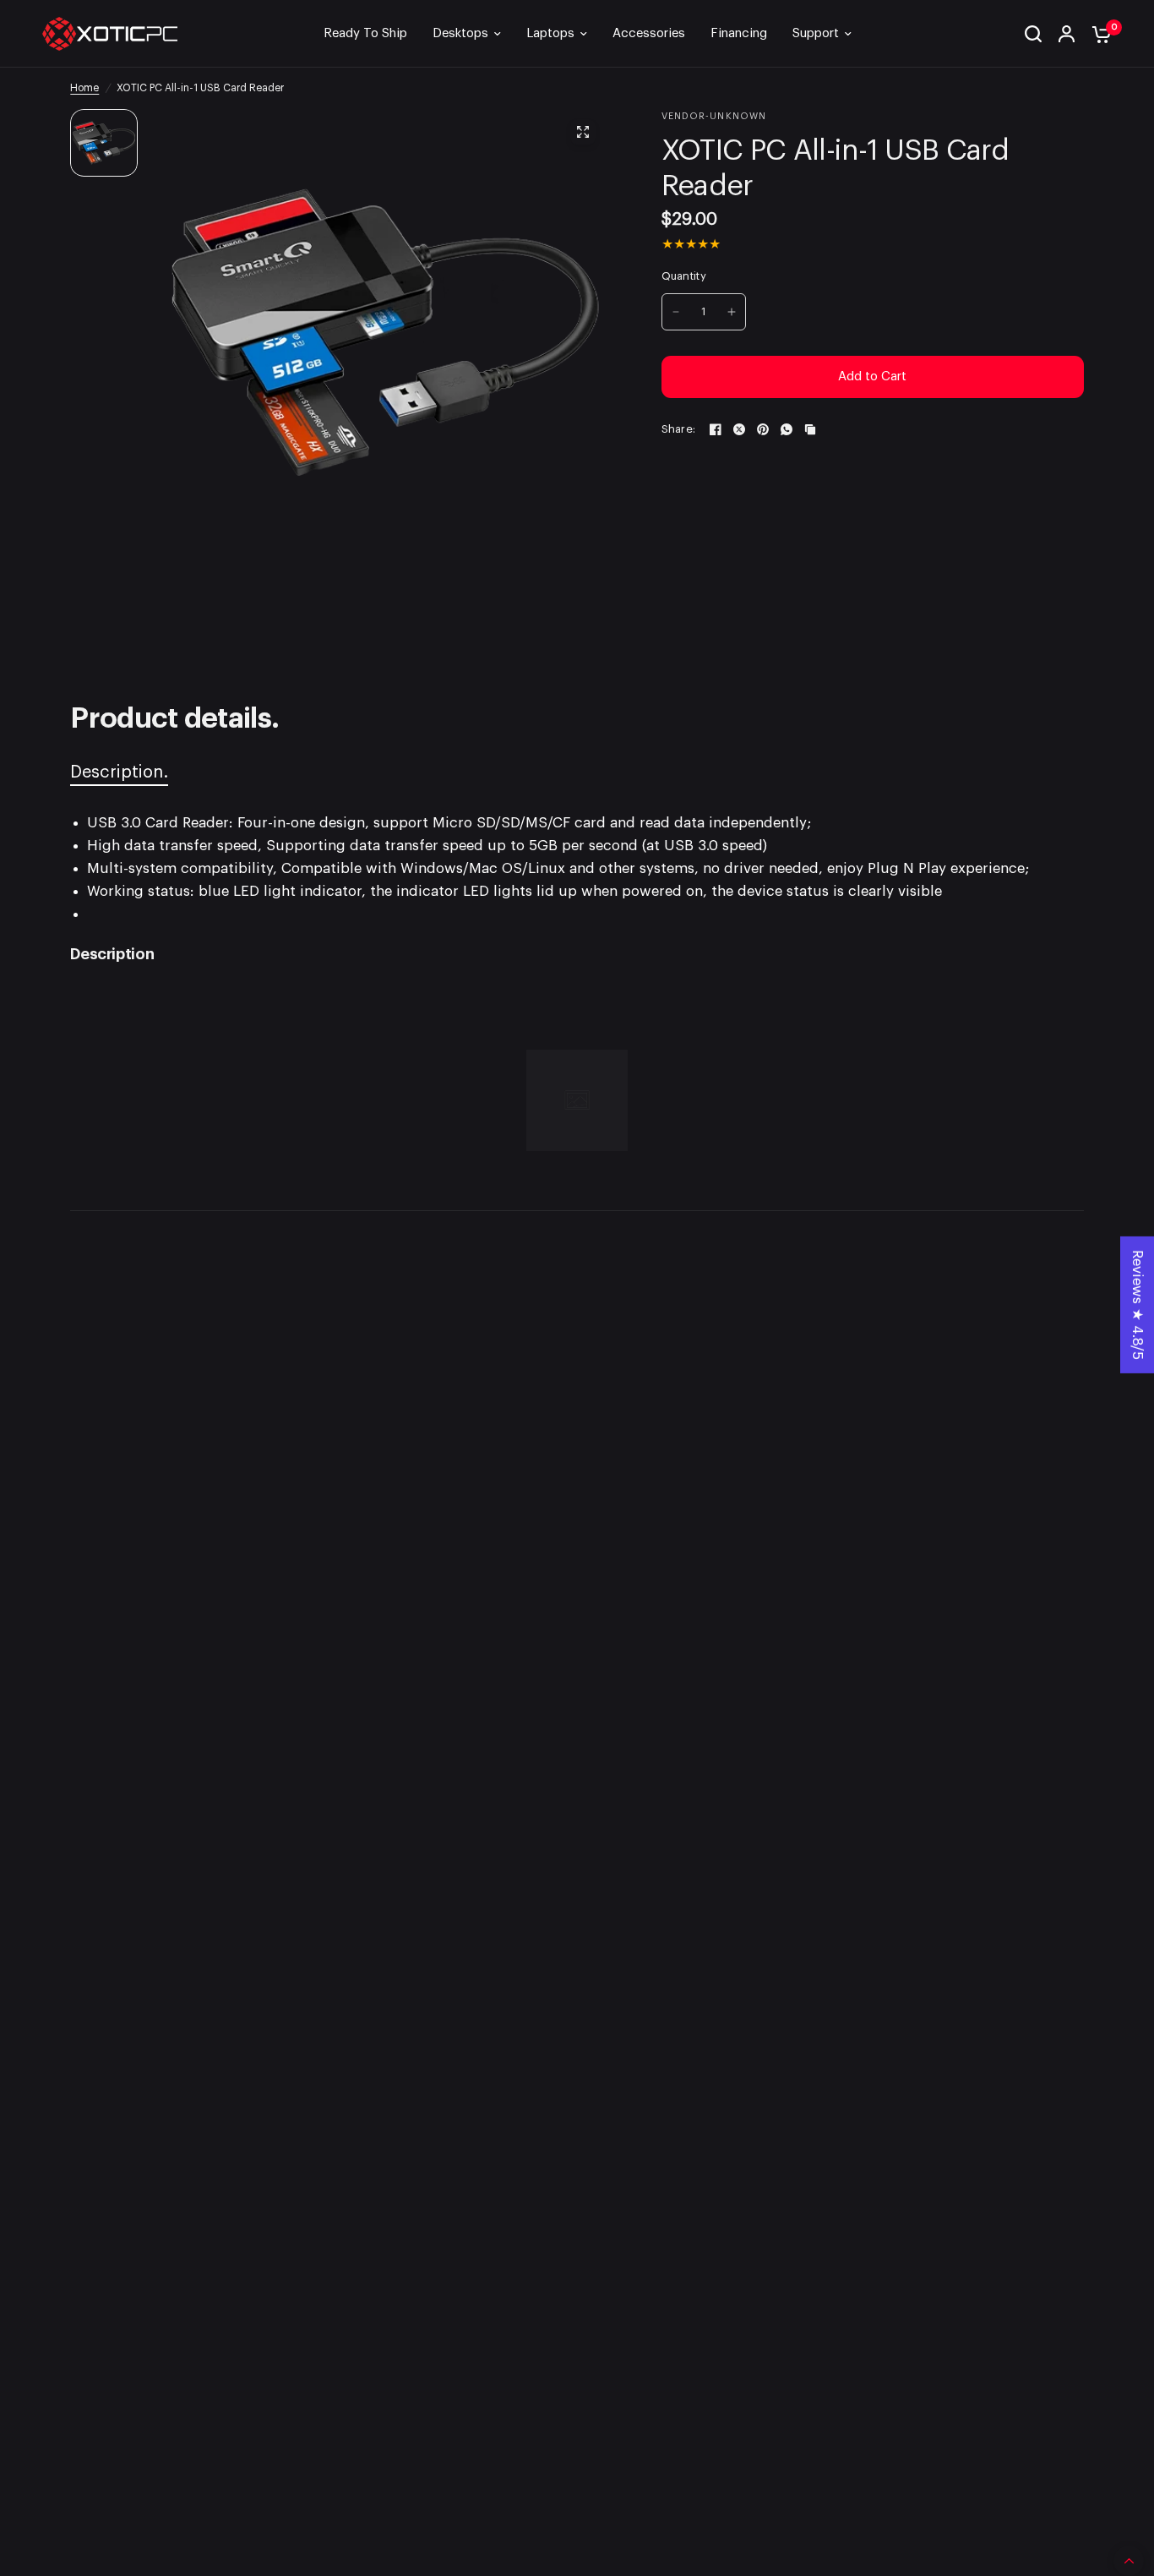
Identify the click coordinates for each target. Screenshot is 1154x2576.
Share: (679, 429)
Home (84, 88)
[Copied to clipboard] (810, 429)
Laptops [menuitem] (550, 33)
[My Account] (1067, 34)
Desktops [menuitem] (460, 33)
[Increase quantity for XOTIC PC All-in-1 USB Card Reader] (732, 312)
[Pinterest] (763, 429)
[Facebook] (716, 429)
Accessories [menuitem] (649, 33)
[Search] (1033, 34)
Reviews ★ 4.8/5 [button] (1138, 1305)
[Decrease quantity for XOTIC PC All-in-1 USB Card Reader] (676, 312)
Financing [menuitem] (739, 33)
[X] (739, 429)
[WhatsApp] (787, 429)
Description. (119, 772)
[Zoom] (584, 132)
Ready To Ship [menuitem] (365, 33)
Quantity (684, 276)
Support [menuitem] (816, 33)
